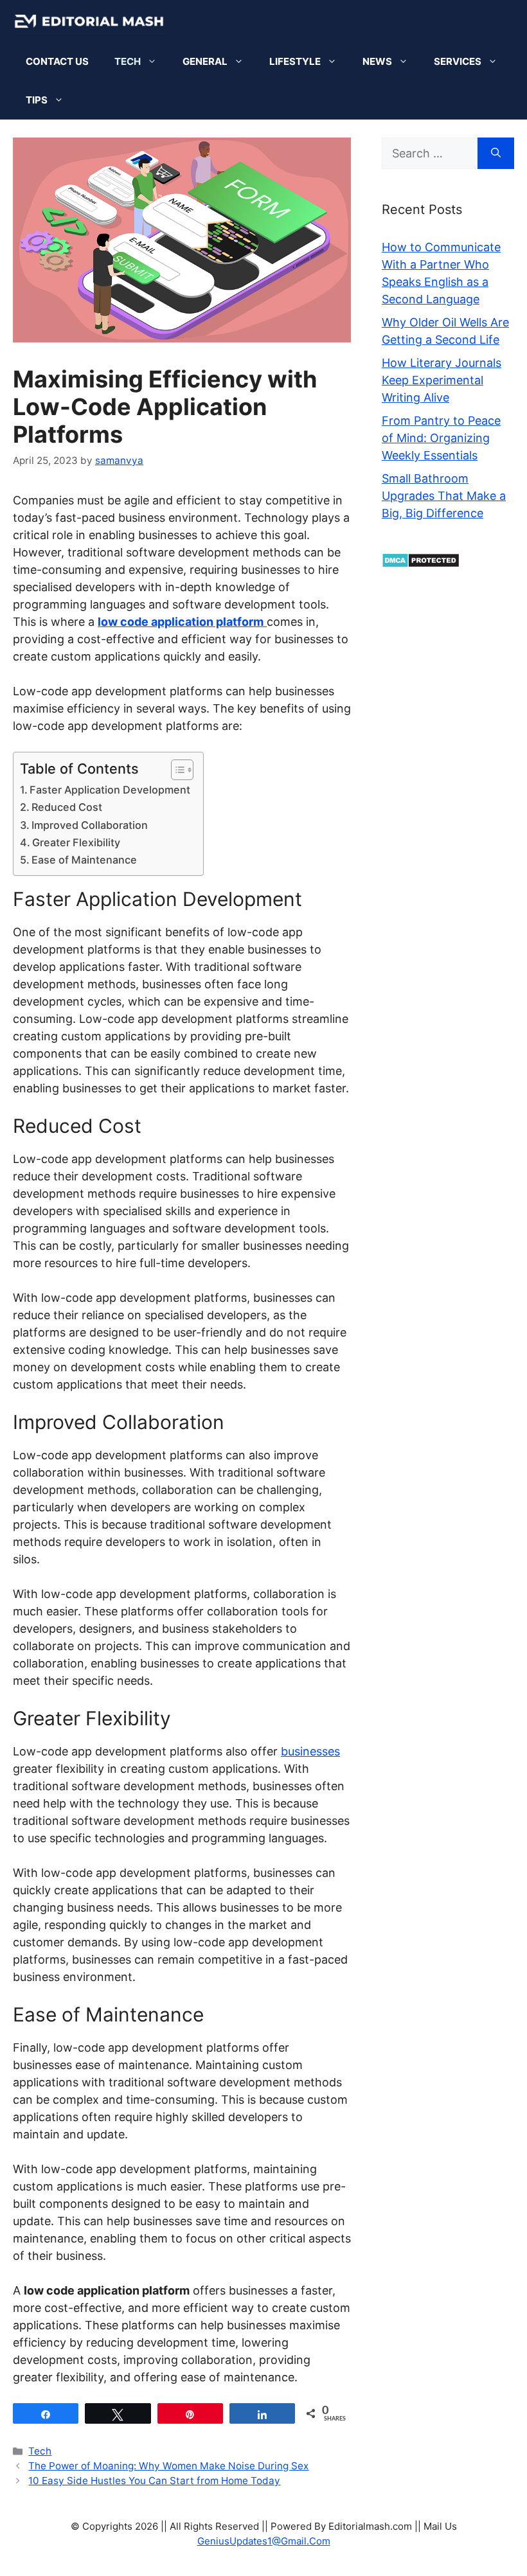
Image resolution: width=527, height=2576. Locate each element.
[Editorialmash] (89, 21)
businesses (310, 1751)
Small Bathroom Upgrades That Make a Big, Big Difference (444, 496)
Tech (128, 61)
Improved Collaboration (90, 825)
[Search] (496, 153)
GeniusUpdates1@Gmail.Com (264, 2541)
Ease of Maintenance (84, 860)
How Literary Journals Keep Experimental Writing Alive (442, 380)
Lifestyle (295, 61)
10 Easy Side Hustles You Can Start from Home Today (154, 2481)
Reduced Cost (67, 807)
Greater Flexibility (76, 842)
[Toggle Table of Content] (176, 770)
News (377, 61)
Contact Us (57, 61)
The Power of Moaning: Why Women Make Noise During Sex (168, 2466)
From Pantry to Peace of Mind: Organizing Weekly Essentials (441, 438)
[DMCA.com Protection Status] (421, 564)
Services (458, 61)
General (205, 61)
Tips (37, 100)
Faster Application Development (110, 790)
